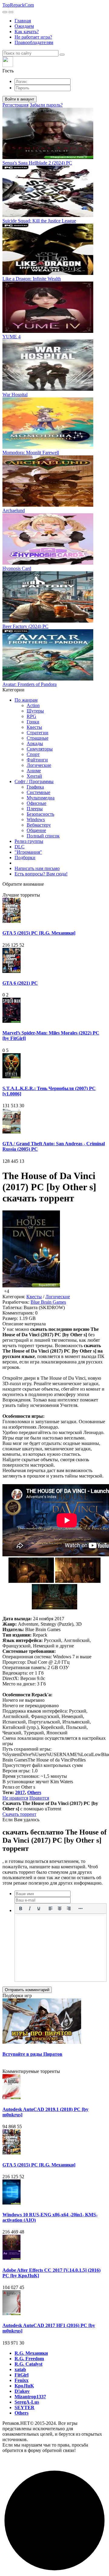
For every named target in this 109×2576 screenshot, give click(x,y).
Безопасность (40, 814)
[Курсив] (30, 1908)
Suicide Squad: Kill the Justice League (39, 221)
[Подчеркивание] (39, 1908)
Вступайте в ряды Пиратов (32, 2054)
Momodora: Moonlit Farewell (31, 453)
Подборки (25, 858)
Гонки (33, 722)
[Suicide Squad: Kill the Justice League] (48, 215)
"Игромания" (28, 852)
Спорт (33, 754)
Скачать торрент (19, 1814)
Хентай (34, 776)
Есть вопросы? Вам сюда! (41, 874)
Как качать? (27, 32)
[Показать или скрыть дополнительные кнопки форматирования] (81, 1908)
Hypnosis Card (17, 568)
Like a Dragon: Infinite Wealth (32, 279)
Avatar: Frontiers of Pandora (30, 684)
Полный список (43, 836)
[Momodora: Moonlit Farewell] (48, 447)
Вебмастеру (39, 825)
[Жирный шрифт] (21, 1908)
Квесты (34, 727)
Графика (35, 787)
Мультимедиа (41, 798)
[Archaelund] (48, 505)
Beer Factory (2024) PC (25, 626)
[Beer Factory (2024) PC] (48, 621)
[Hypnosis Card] (48, 563)
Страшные (38, 738)
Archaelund (14, 510)
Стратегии (38, 733)
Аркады (35, 743)
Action (33, 705)
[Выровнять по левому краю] (51, 1908)
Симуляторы (40, 749)
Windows (36, 819)
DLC (20, 847)
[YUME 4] (48, 331)
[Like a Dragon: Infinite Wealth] (48, 273)
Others (34, 1792)
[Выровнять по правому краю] (69, 1908)
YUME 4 (12, 337)
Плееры (35, 809)
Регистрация (15, 105)
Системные (38, 792)
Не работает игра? (33, 37)
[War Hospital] (48, 389)
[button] (54, 65)
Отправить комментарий (27, 1990)
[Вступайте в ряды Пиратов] (42, 2042)
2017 (20, 1792)
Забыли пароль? (46, 105)
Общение (36, 830)
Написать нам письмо (37, 868)
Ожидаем (24, 26)
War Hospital (15, 395)
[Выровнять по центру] (60, 1908)
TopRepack (18, 5)
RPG (31, 716)
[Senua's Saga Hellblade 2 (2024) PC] (48, 157)
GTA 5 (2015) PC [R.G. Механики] (39, 933)
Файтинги (37, 760)
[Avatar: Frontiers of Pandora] (48, 679)
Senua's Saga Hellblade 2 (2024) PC (37, 163)
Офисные (36, 803)
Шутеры (35, 711)
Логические (39, 765)
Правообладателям (34, 42)
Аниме (34, 771)
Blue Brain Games (48, 1302)
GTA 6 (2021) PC (20, 983)
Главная (23, 21)
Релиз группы (29, 841)
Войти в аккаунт (20, 99)
